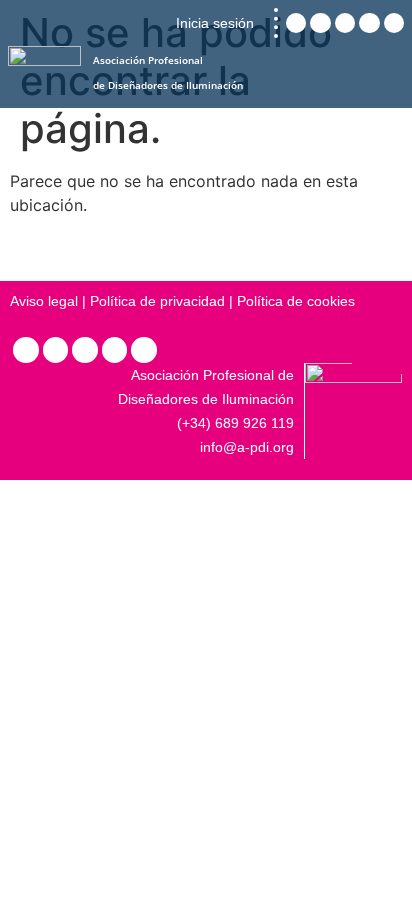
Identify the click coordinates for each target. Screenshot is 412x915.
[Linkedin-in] (26, 350)
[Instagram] (56, 350)
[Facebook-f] (115, 350)
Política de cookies (296, 301)
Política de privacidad (157, 301)
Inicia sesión (215, 23)
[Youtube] (144, 350)
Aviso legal (44, 301)
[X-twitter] (85, 350)
